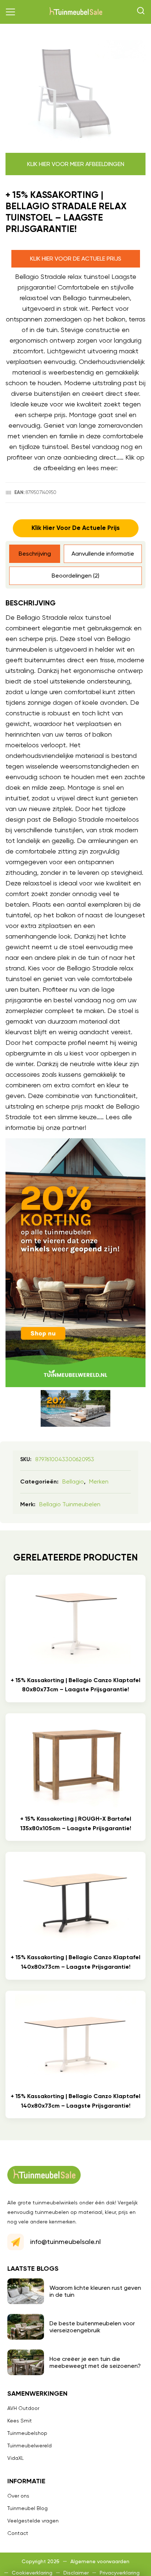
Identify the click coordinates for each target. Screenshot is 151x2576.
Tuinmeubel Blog (27, 2508)
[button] (11, 12)
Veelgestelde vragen (33, 2521)
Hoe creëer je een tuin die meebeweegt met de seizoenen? (95, 2362)
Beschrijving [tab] (35, 554)
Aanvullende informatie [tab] (103, 554)
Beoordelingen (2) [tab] (75, 576)
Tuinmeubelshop (27, 2433)
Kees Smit (20, 2421)
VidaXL (16, 2458)
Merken (99, 1482)
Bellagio (73, 1482)
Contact (18, 2533)
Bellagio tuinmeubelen (70, 1504)
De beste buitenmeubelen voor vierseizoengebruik (92, 2327)
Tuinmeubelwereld (30, 2446)
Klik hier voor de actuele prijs (76, 259)
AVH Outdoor (23, 2408)
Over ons (18, 2496)
